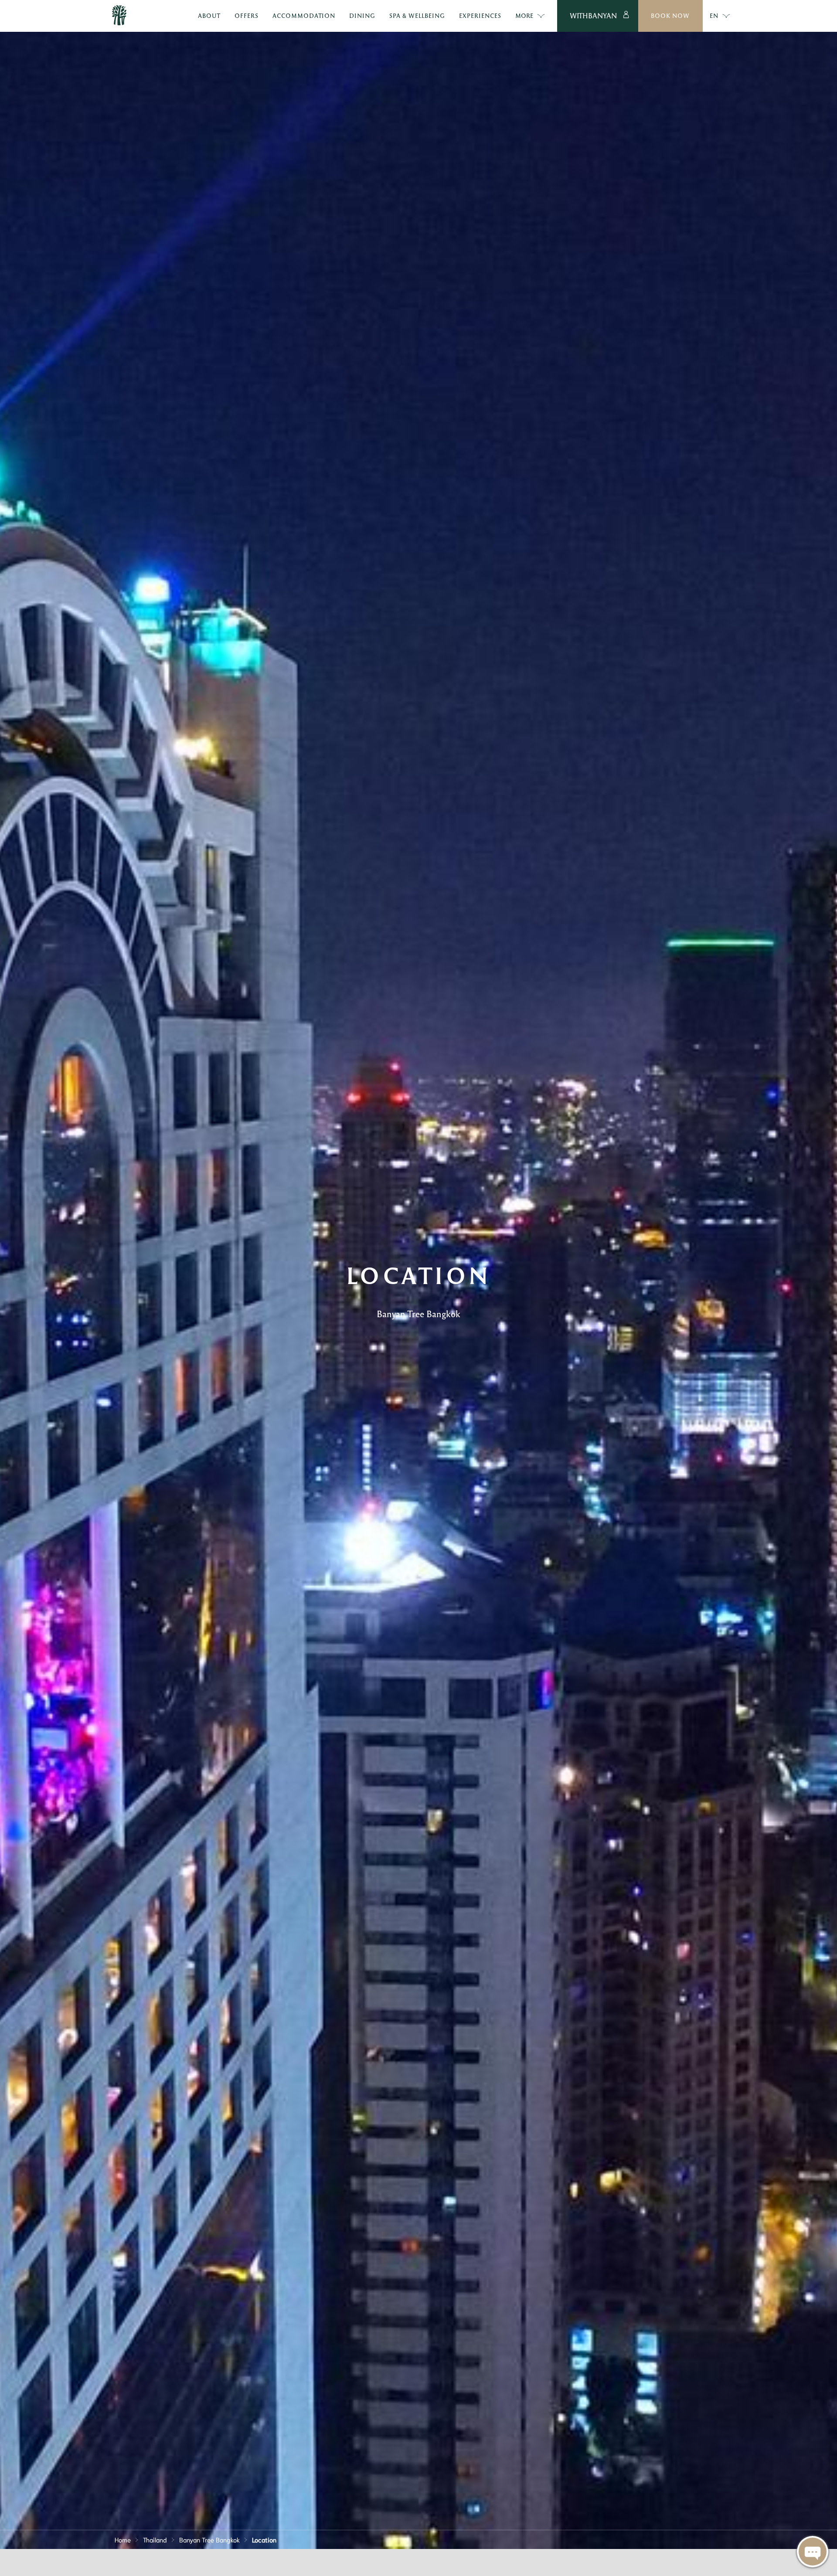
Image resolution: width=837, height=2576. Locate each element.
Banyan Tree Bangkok (209, 2539)
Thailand (155, 2539)
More (524, 15)
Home (123, 2539)
